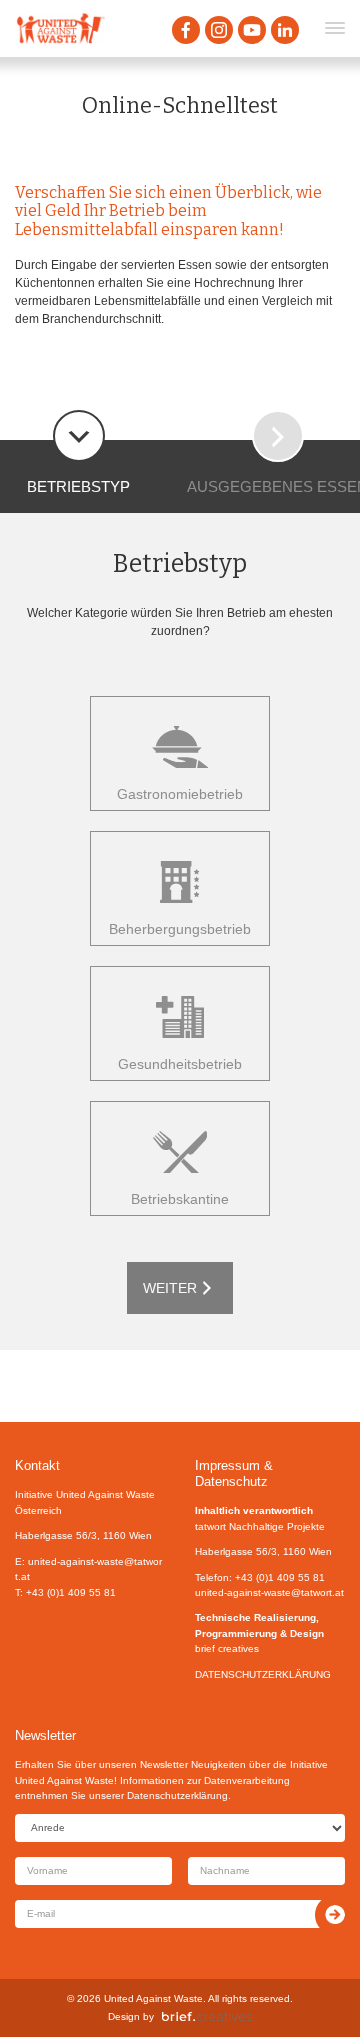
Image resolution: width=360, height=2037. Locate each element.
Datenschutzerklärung (177, 1795)
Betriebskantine (180, 1199)
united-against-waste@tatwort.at (269, 1592)
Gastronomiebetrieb (180, 794)
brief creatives (227, 1648)
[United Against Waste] (60, 28)
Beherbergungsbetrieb (180, 929)
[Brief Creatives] (207, 2016)
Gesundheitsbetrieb (180, 1064)
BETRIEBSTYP (78, 486)
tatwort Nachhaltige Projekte (260, 1526)
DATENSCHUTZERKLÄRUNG (263, 1674)
